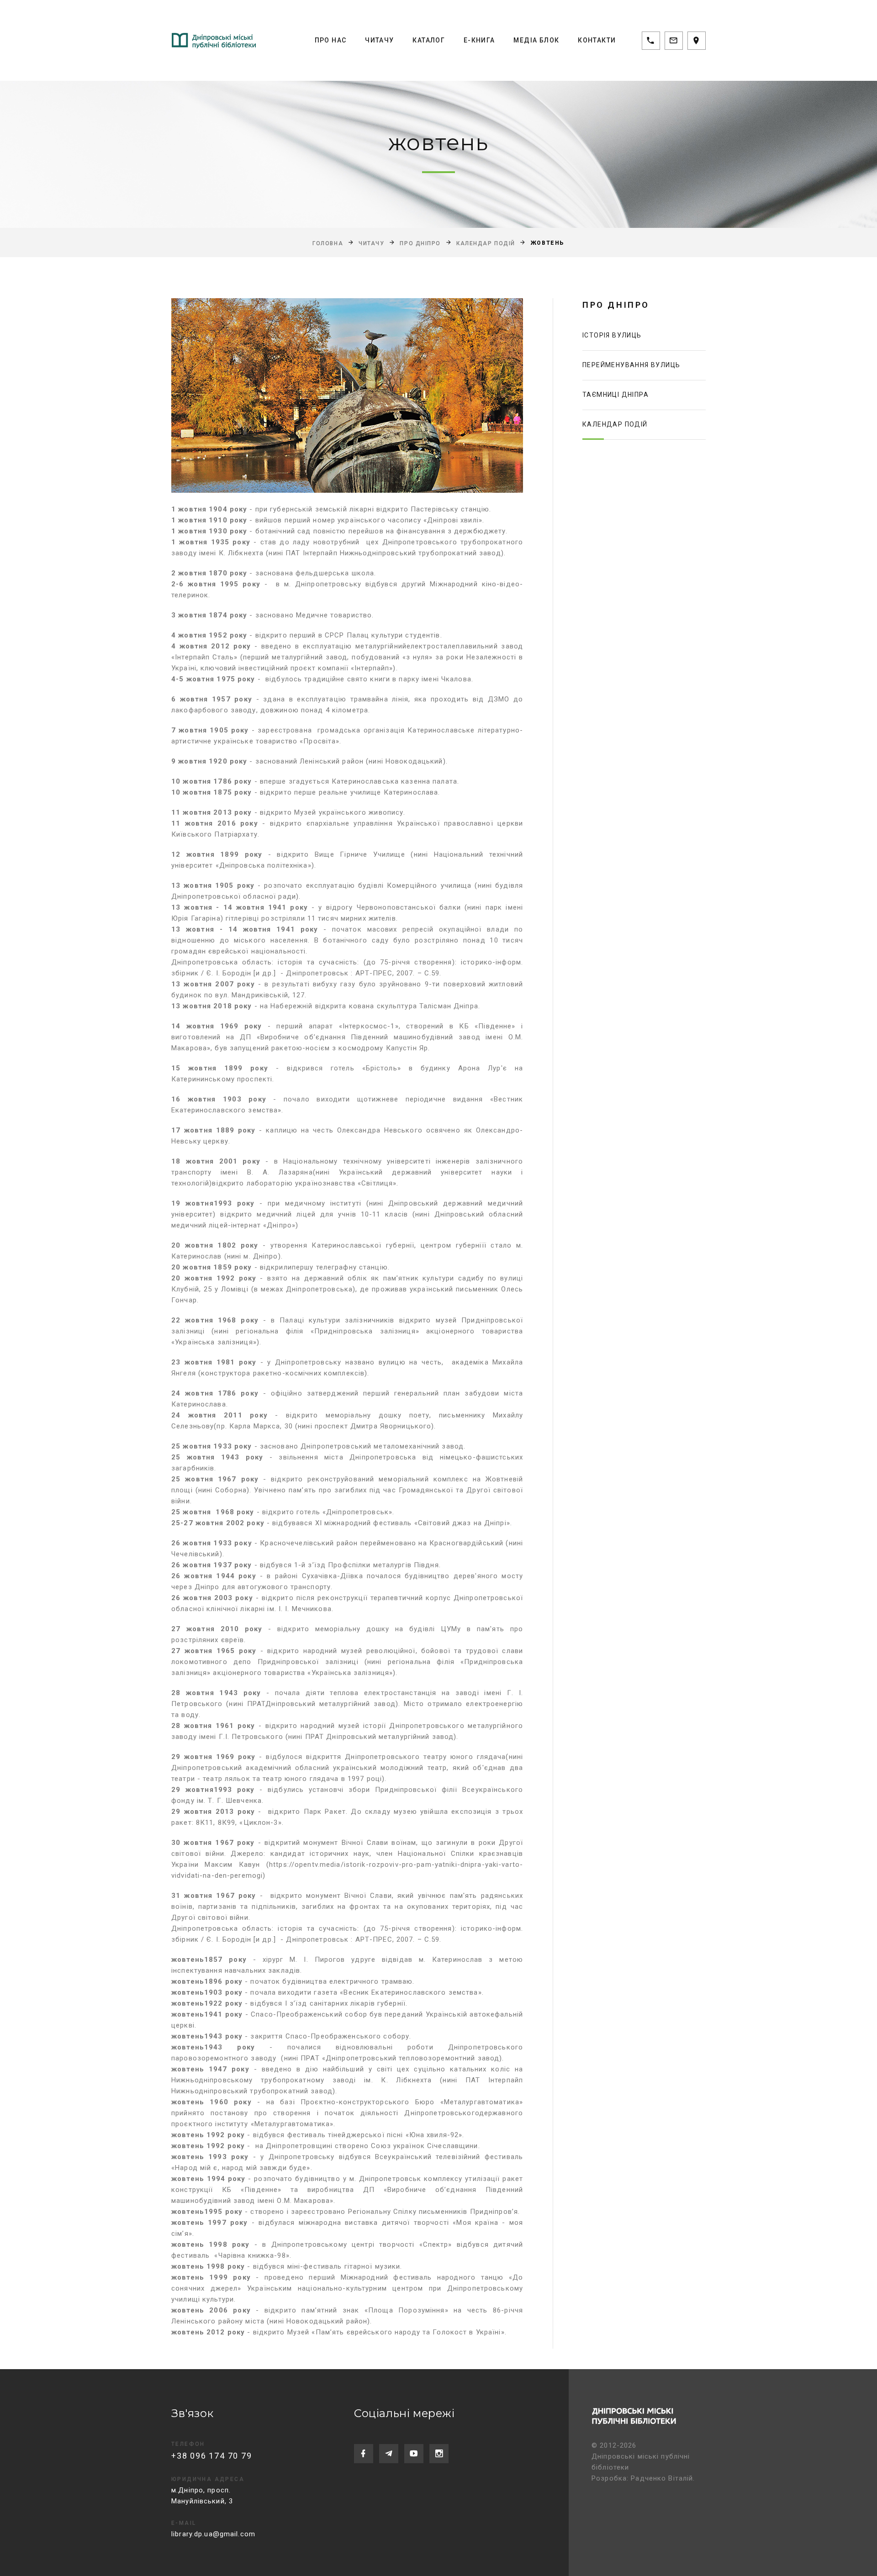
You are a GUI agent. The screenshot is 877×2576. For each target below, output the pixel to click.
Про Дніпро (420, 243)
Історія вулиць (612, 335)
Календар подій (486, 243)
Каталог (429, 40)
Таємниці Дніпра (615, 395)
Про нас (331, 40)
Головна (328, 243)
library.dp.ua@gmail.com (213, 2534)
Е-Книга (479, 40)
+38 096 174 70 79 (212, 2456)
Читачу (379, 40)
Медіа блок (536, 40)
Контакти (597, 40)
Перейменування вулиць (631, 365)
